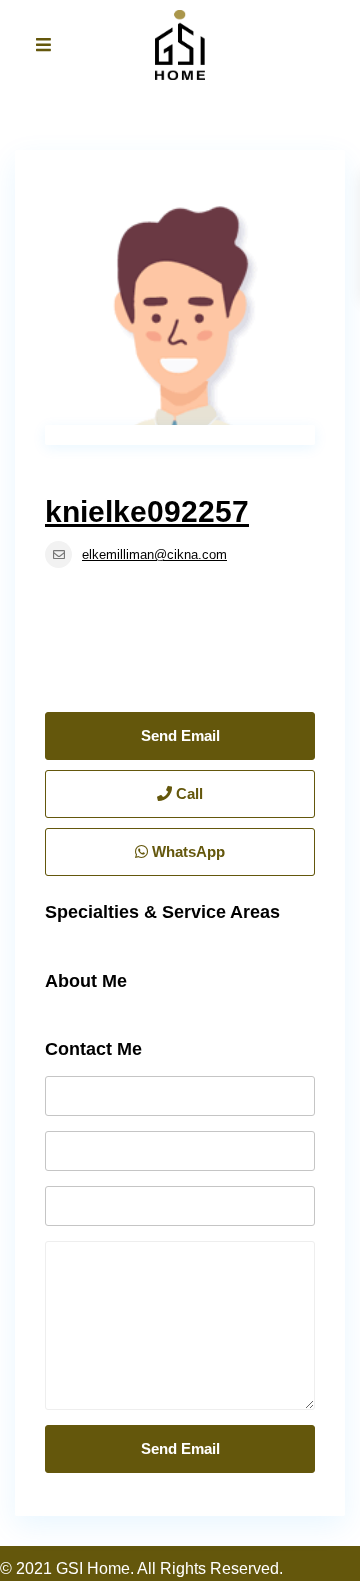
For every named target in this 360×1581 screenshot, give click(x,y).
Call (187, 793)
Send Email (180, 735)
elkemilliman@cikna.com (154, 554)
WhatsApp (186, 851)
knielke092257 (147, 511)
